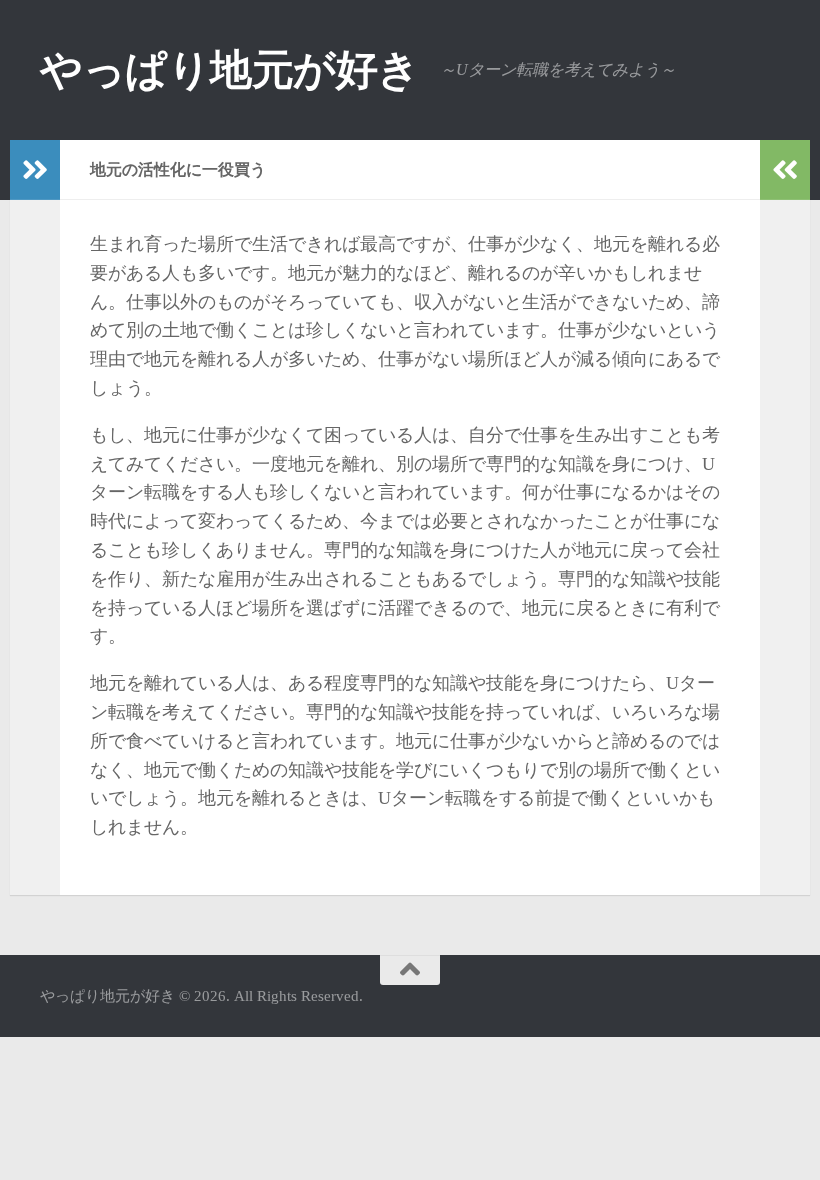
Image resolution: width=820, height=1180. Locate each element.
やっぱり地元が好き (230, 70)
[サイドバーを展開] (35, 170)
